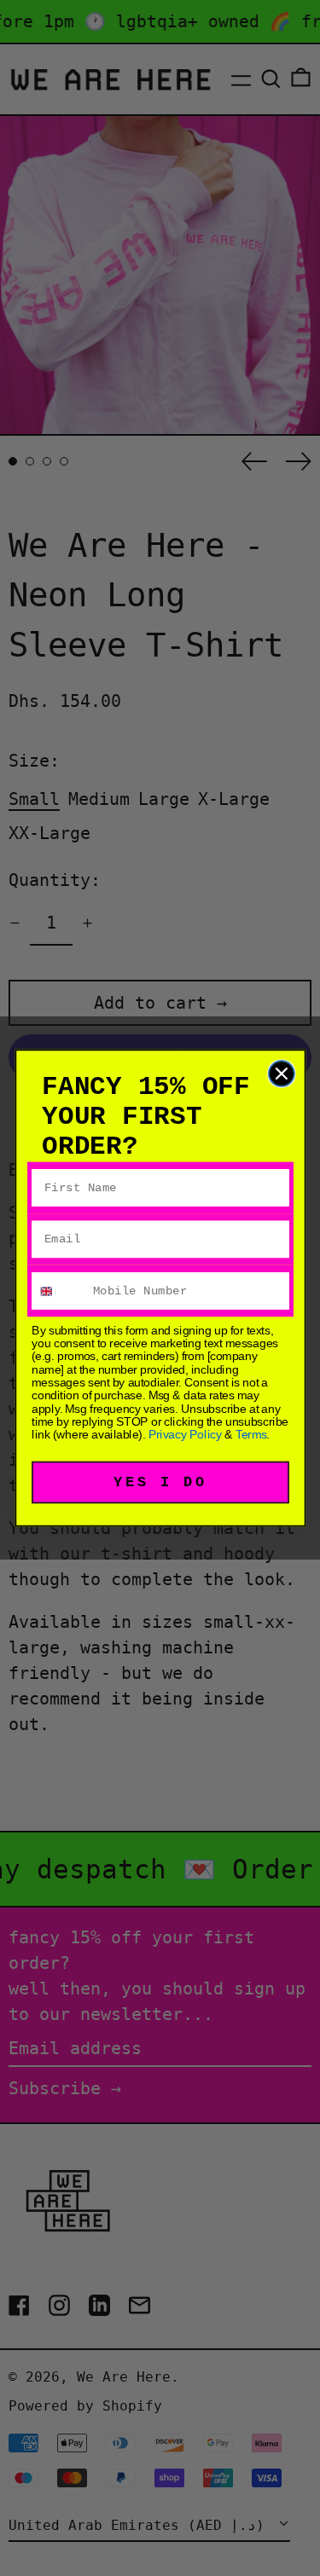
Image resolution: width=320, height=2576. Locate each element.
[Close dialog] (281, 1074)
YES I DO (160, 1482)
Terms (250, 1434)
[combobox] (59, 1291)
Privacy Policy (184, 1434)
